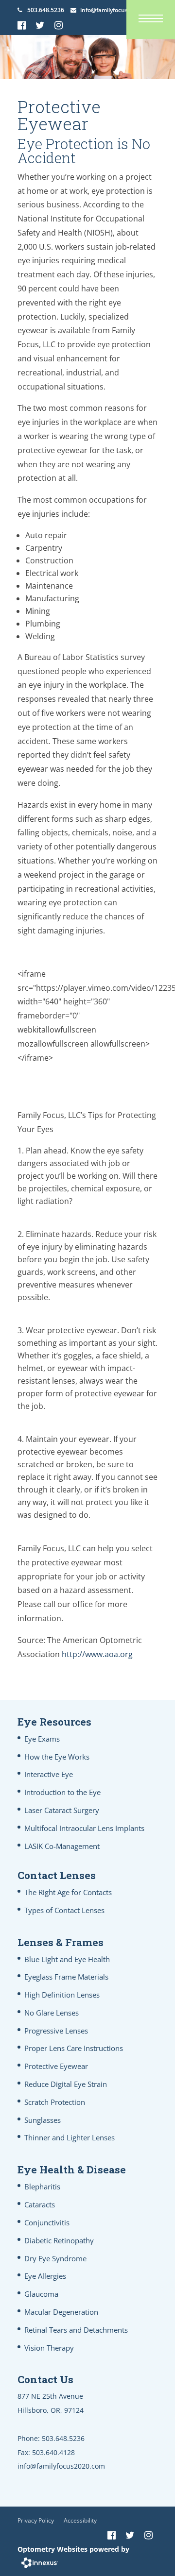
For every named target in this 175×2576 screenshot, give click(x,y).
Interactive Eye (49, 1774)
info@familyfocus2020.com (117, 10)
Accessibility (80, 2520)
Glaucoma (41, 2294)
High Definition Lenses (62, 1995)
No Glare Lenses (52, 2013)
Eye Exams (42, 1739)
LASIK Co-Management (62, 1846)
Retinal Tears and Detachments (76, 2330)
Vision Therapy (49, 2348)
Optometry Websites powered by (73, 2549)
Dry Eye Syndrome (55, 2258)
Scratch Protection (55, 2102)
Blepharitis (42, 2186)
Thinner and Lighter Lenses (70, 2137)
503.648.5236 (46, 10)
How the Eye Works (57, 1757)
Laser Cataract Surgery (62, 1810)
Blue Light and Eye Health (67, 1959)
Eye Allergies (45, 2276)
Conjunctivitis (47, 2222)
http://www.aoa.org (97, 1654)
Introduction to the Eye (62, 1792)
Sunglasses (43, 2120)
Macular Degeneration (61, 2312)
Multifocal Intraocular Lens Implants (84, 1828)
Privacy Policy (36, 2520)
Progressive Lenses (56, 2031)
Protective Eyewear (56, 2066)
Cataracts (40, 2204)
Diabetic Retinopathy (59, 2240)
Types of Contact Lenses (64, 1910)
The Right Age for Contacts (68, 1892)
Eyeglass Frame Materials (66, 1977)
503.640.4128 (53, 2452)
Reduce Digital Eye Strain (66, 2084)
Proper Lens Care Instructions (74, 2048)
